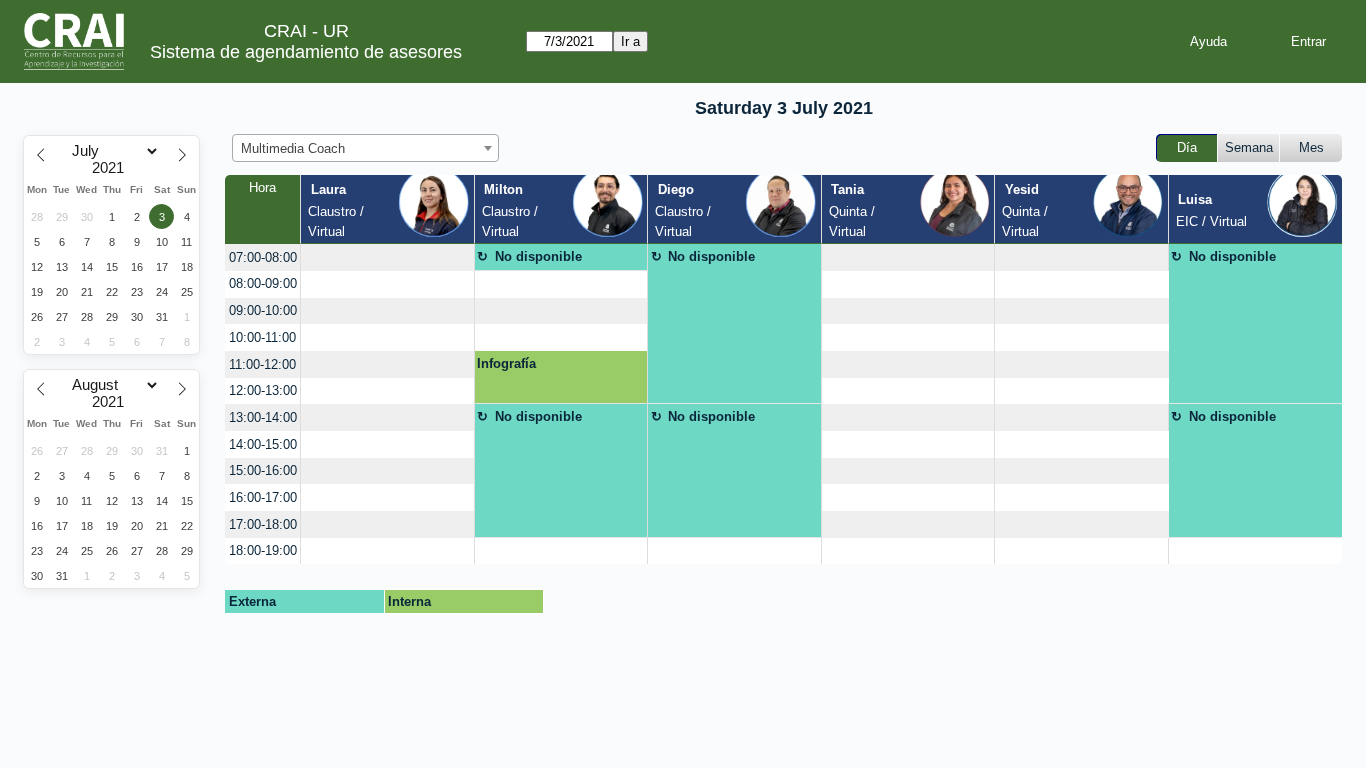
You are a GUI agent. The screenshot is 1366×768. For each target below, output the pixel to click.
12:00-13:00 (263, 390)
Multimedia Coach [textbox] (293, 148)
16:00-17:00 (263, 497)
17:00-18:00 (263, 524)
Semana (1249, 147)
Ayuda (1208, 41)
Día (1187, 147)
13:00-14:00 (263, 417)
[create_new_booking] (387, 257)
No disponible (538, 256)
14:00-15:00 (263, 444)
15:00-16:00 (263, 470)
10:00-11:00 (262, 337)
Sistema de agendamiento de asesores (306, 52)
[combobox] (365, 148)
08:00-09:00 (263, 283)
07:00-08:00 (263, 257)
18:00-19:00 (263, 550)
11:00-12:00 (262, 364)
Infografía (506, 363)
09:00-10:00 (263, 310)
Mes (1311, 147)
